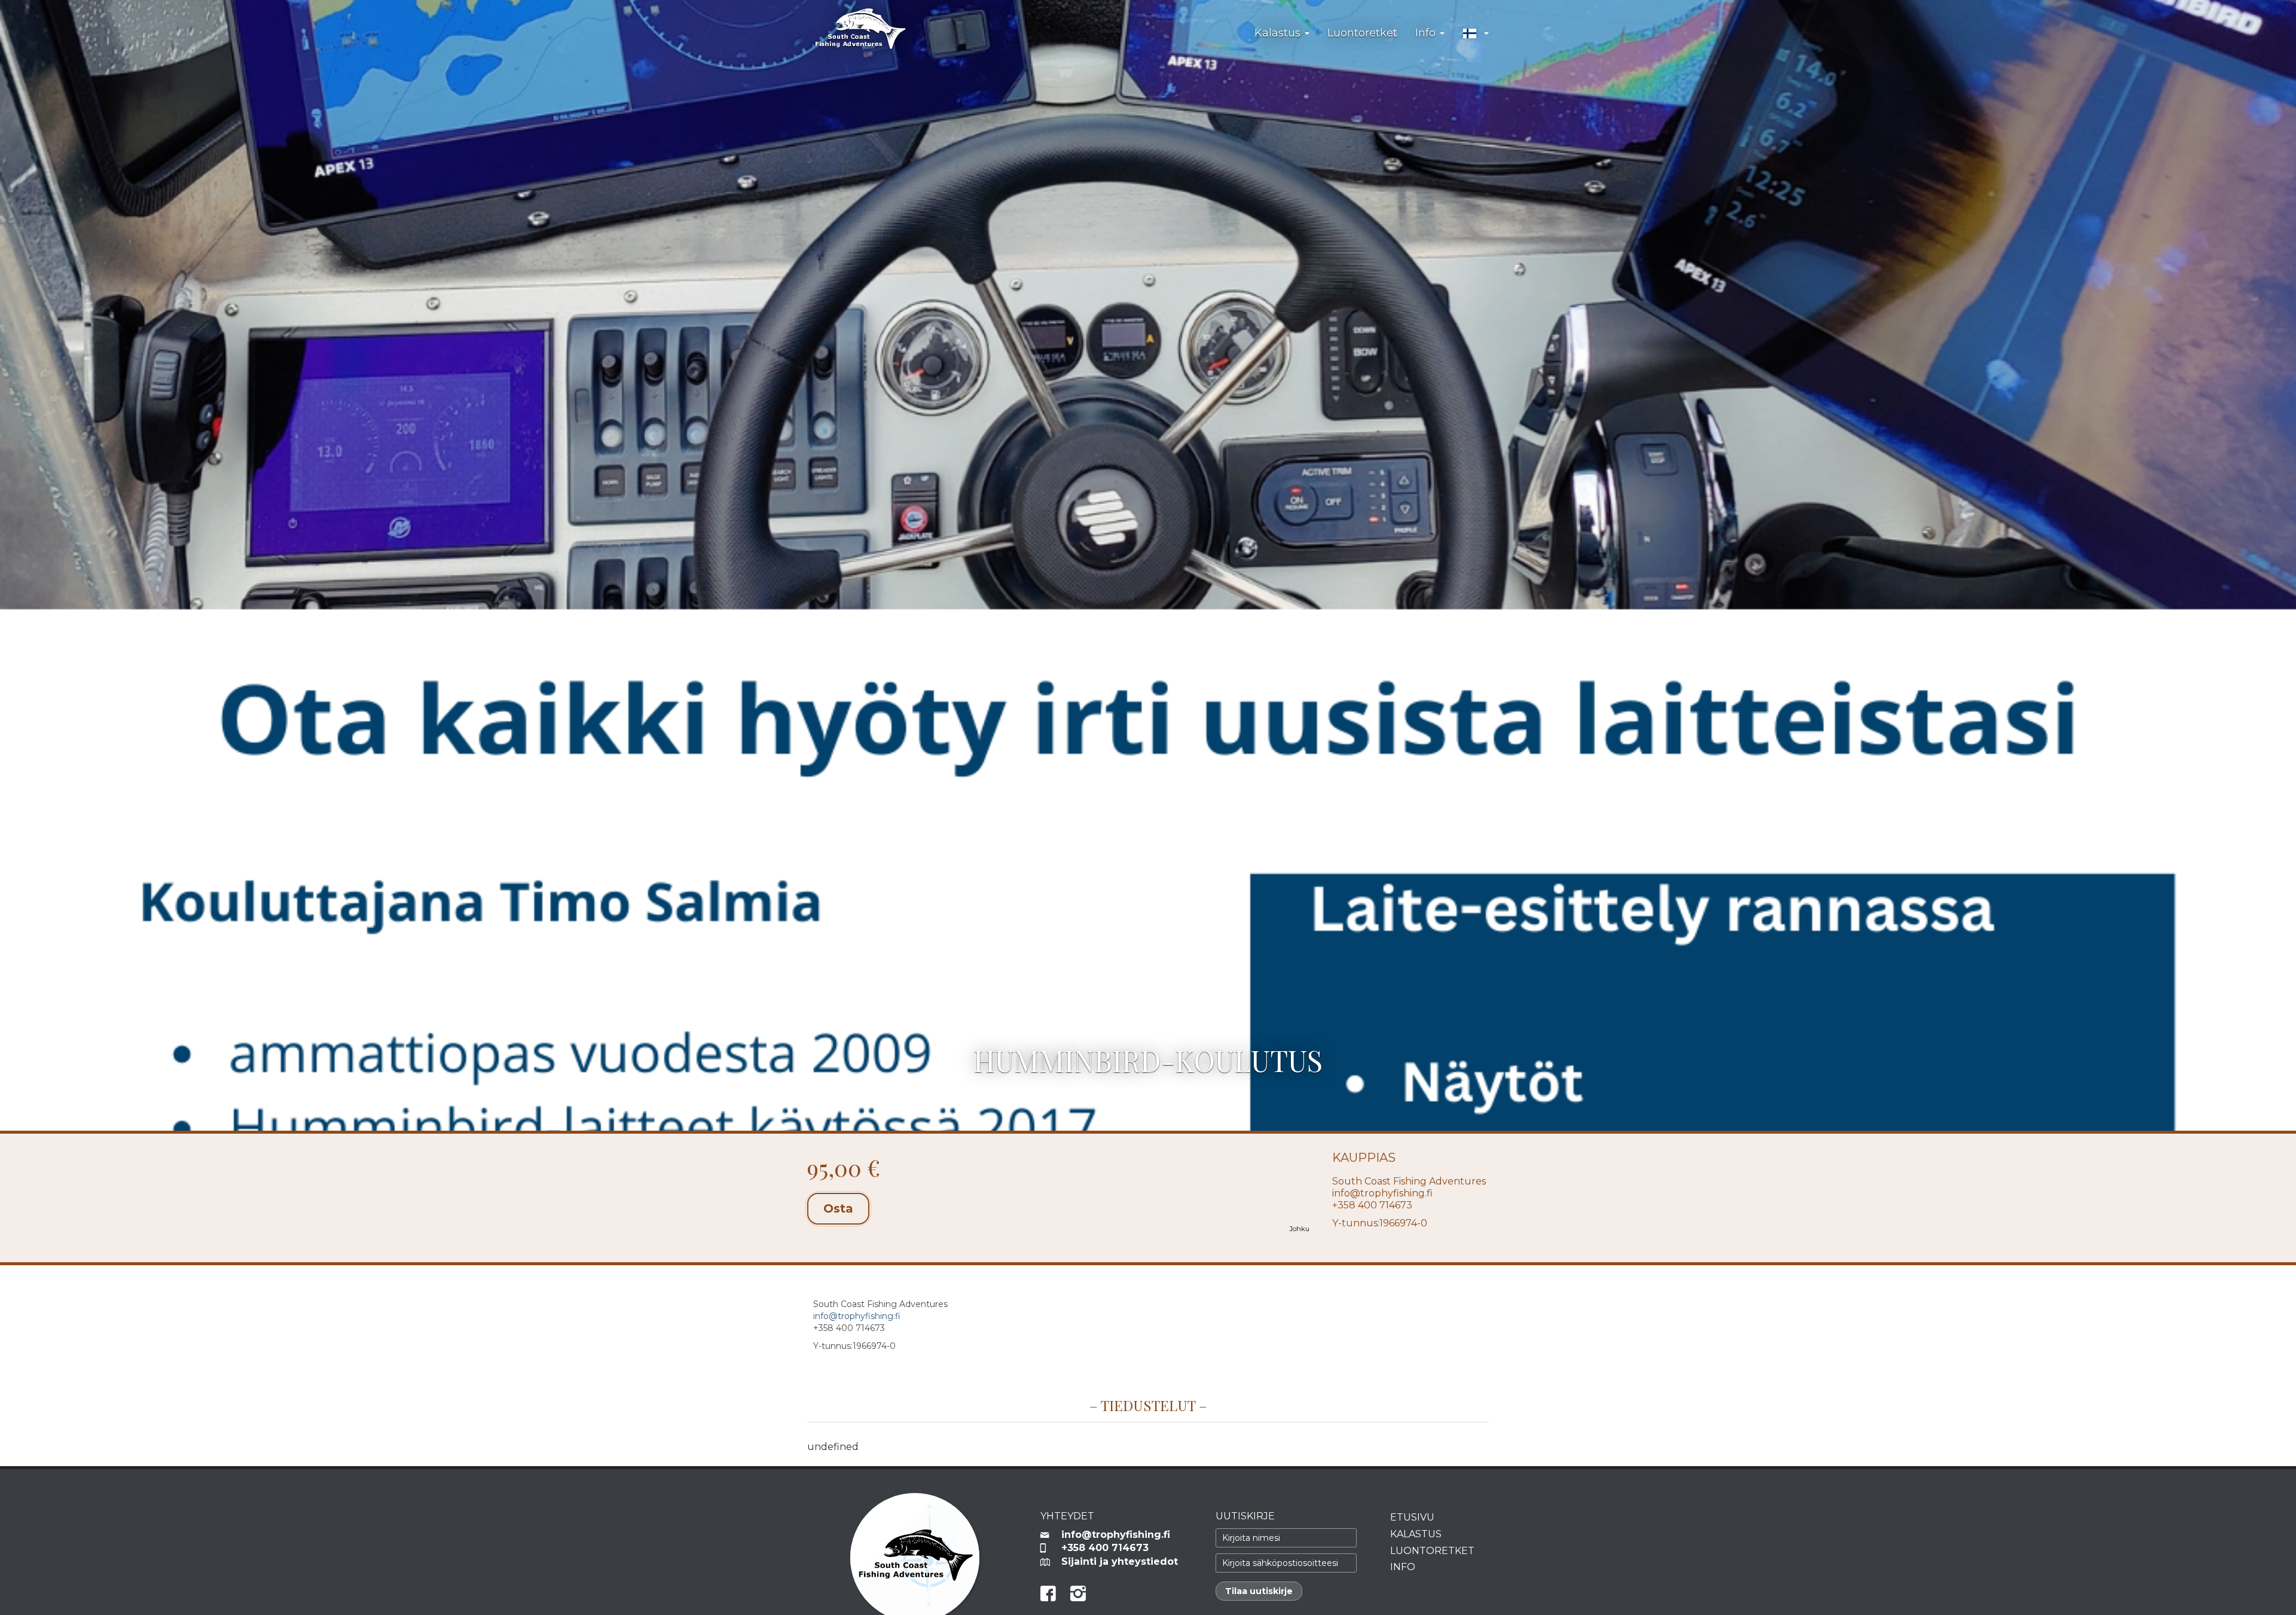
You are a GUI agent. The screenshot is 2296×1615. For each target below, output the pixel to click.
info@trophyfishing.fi (1382, 1193)
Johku (1300, 1229)
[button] (1476, 33)
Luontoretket (1362, 33)
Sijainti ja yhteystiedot (1120, 1561)
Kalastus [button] (1279, 33)
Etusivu (1412, 1517)
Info (1403, 1567)
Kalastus (1416, 1534)
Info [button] (1427, 33)
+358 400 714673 (1105, 1548)
